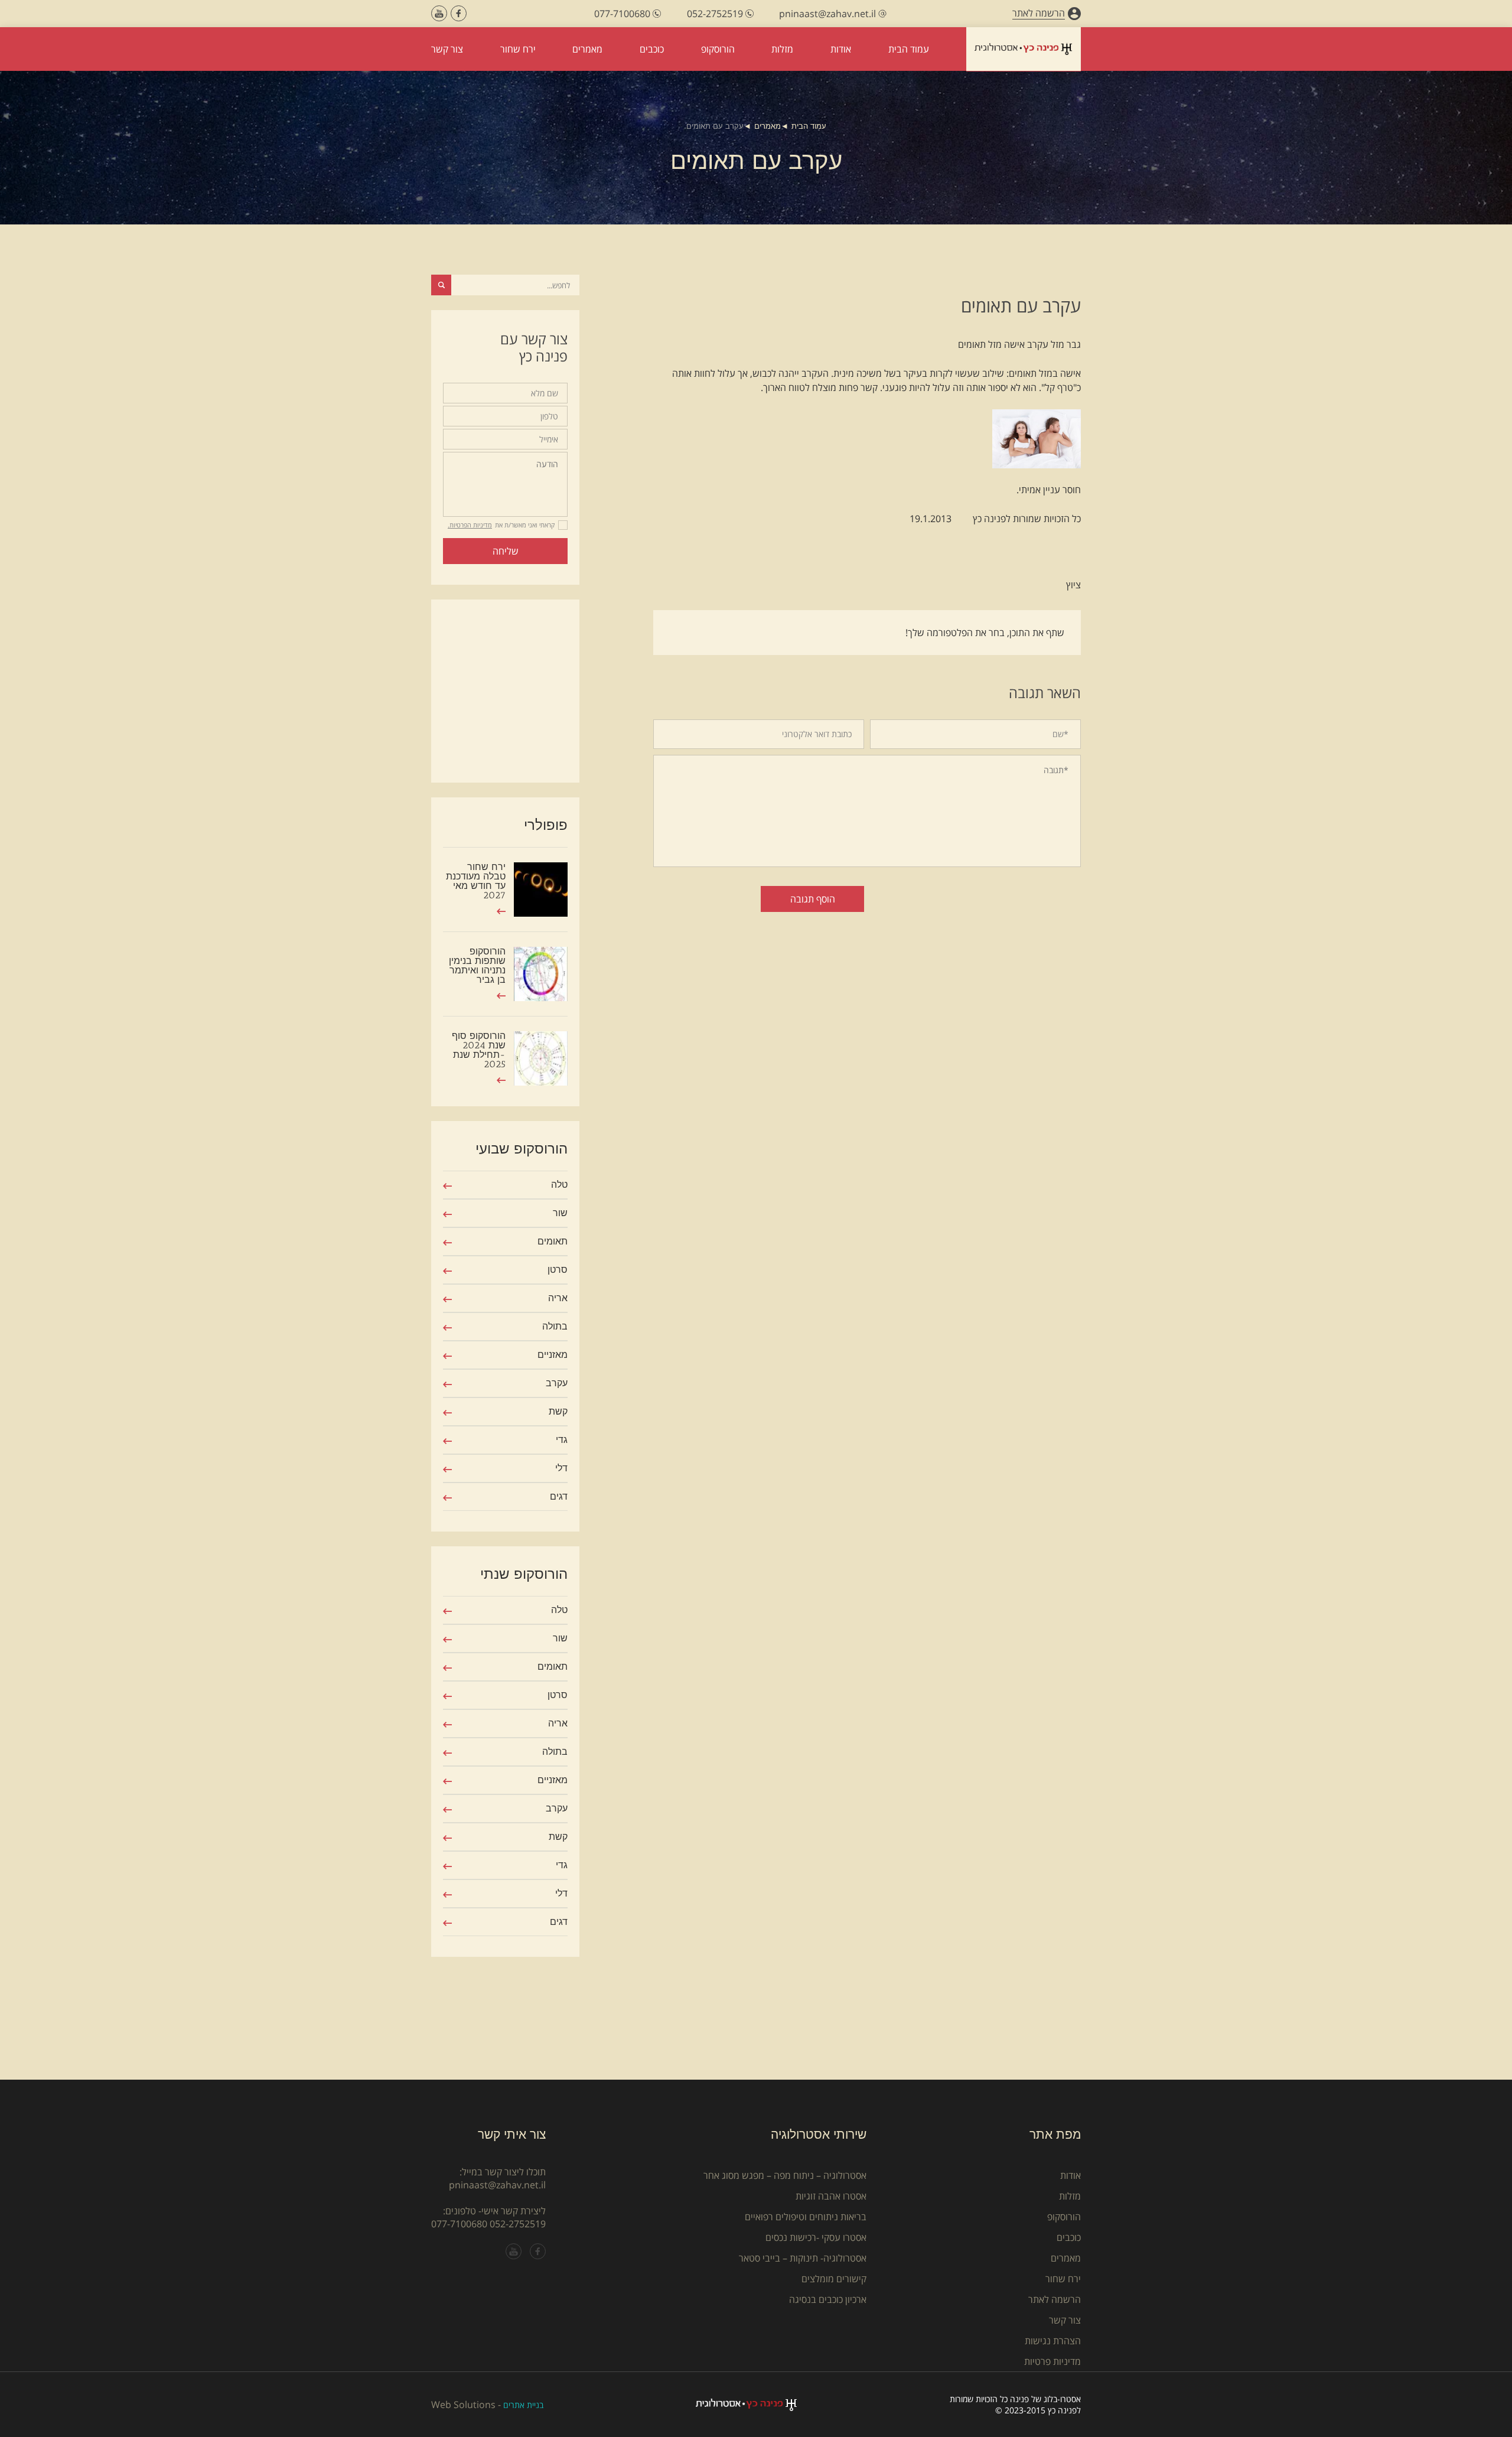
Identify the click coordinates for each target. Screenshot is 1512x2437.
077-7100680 (459, 2224)
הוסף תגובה (813, 899)
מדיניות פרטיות (1052, 2361)
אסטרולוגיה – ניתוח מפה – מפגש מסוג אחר (785, 2175)
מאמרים (768, 126)
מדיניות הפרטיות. (470, 525)
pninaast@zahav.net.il (497, 2185)
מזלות (1070, 2196)
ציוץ (1073, 585)
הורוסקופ (1064, 2217)
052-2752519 (518, 2224)
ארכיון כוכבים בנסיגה (828, 2299)
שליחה (506, 551)
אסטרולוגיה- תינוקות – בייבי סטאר (803, 2258)
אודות (1071, 2175)
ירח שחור (1063, 2279)
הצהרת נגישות (1053, 2341)
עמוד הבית (809, 126)
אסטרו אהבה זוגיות (831, 2196)
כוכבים (1069, 2237)
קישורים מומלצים (834, 2279)
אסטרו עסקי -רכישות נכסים (816, 2237)
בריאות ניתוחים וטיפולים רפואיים (806, 2217)
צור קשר (1065, 2320)
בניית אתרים (523, 2405)
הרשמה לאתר (1055, 2299)
